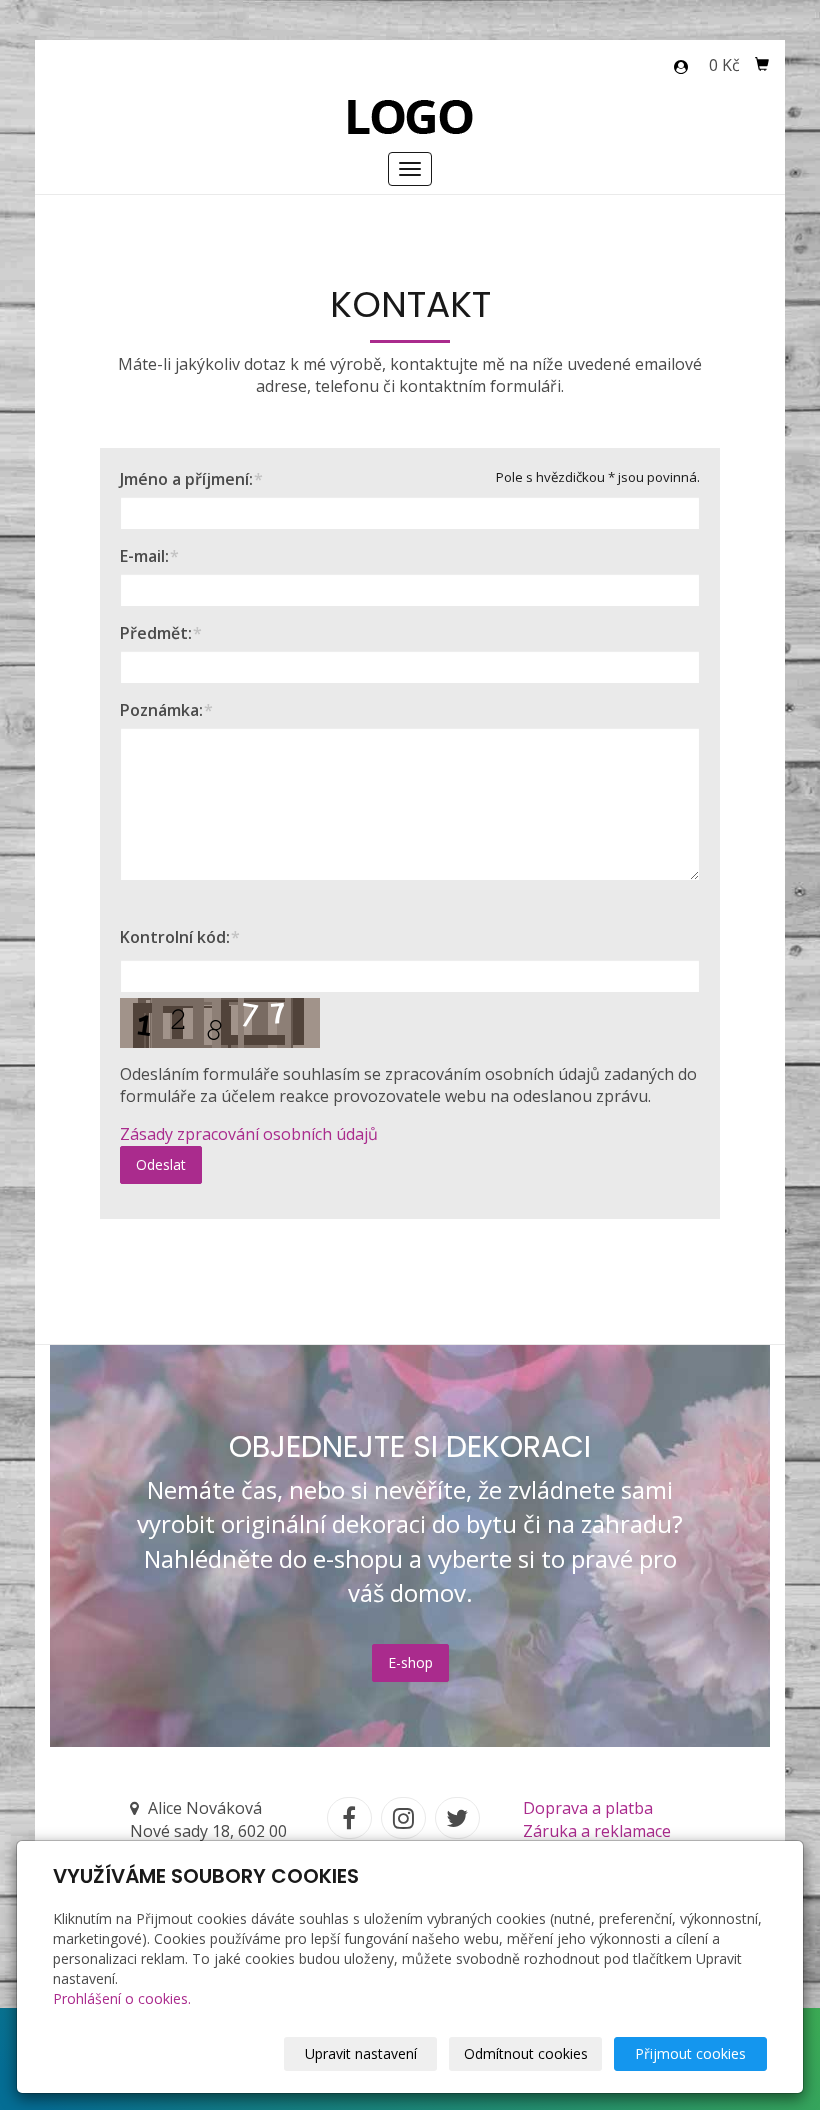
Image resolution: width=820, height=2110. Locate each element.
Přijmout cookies (690, 2053)
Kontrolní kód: (175, 937)
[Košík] (762, 65)
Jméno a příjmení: (186, 479)
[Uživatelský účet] (681, 67)
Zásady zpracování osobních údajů (249, 1134)
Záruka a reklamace (597, 1831)
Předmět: (156, 633)
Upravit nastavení (361, 2053)
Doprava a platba (588, 1808)
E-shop (410, 1662)
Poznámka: (161, 710)
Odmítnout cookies (526, 2053)
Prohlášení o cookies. (122, 1998)
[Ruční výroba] (410, 115)
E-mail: (144, 556)
